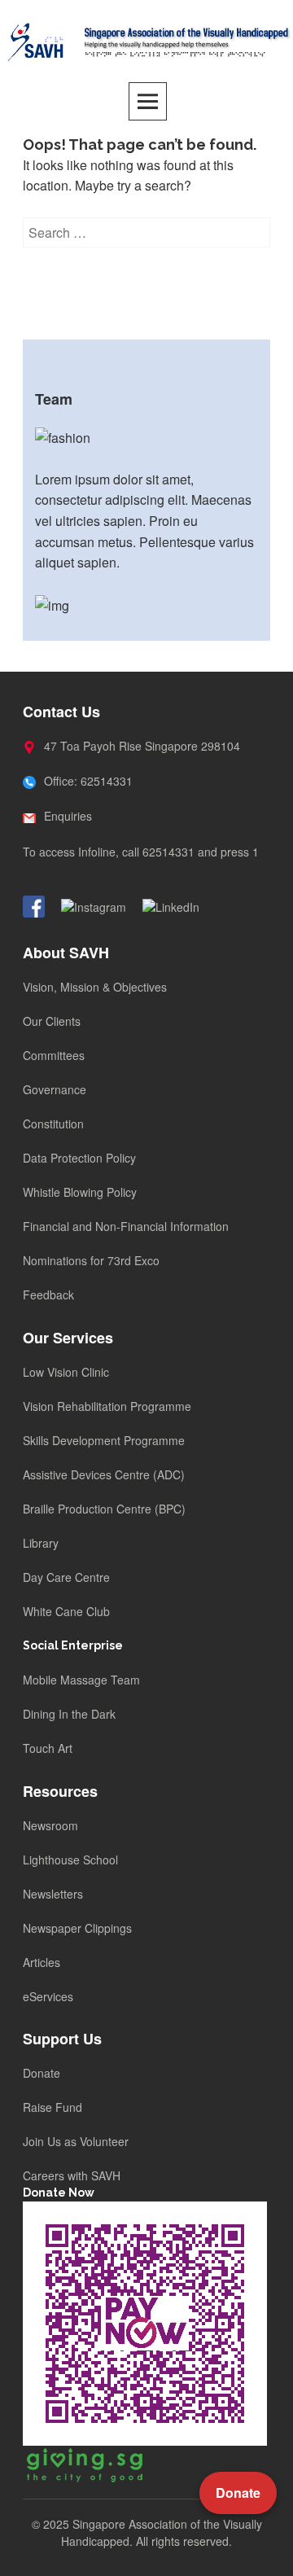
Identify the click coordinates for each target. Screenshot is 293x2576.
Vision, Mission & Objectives (95, 987)
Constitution (53, 1124)
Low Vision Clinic (66, 1372)
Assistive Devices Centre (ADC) (104, 1474)
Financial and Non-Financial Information (126, 1226)
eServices (48, 1996)
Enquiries (66, 816)
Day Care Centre (66, 1577)
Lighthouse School (70, 1860)
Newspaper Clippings (77, 1928)
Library (41, 1543)
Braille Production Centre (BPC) (104, 1509)
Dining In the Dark (69, 1714)
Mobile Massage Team (81, 1680)
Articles (42, 1962)
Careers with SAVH (72, 2175)
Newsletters (53, 1894)
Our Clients (52, 1021)
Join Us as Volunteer (76, 2141)
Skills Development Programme (104, 1440)
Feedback (48, 1295)
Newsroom (50, 1825)
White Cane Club (66, 1611)
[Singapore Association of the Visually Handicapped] (146, 40)
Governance (55, 1089)
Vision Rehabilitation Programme (107, 1406)
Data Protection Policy (79, 1158)
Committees (54, 1055)
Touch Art (48, 1748)
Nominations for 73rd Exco (91, 1260)
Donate (42, 2073)
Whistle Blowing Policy (80, 1192)
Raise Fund (52, 2107)
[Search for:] (147, 232)
